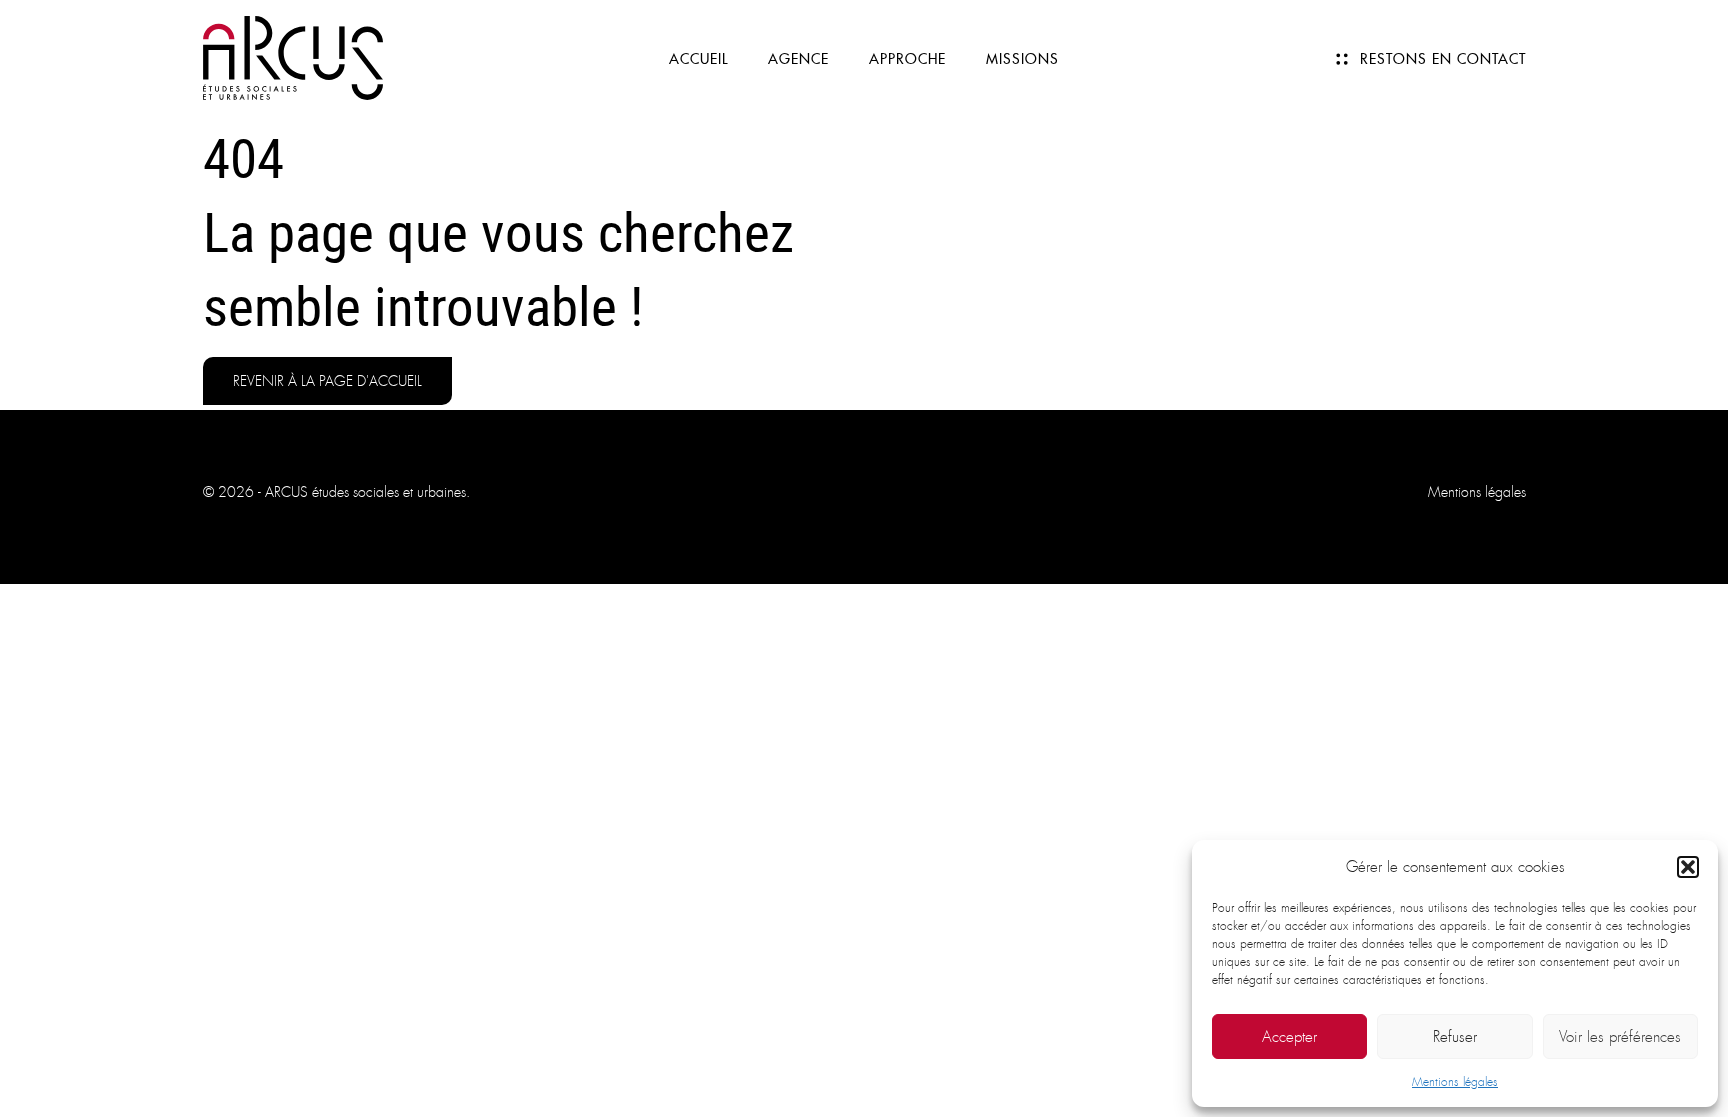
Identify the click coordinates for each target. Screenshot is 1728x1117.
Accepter (1289, 1037)
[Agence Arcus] (293, 56)
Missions (1022, 59)
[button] (1688, 867)
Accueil (698, 59)
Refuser (1455, 1037)
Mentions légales (1455, 1082)
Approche (907, 59)
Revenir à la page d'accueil (327, 381)
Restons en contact (1443, 59)
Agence (798, 59)
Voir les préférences (1620, 1037)
